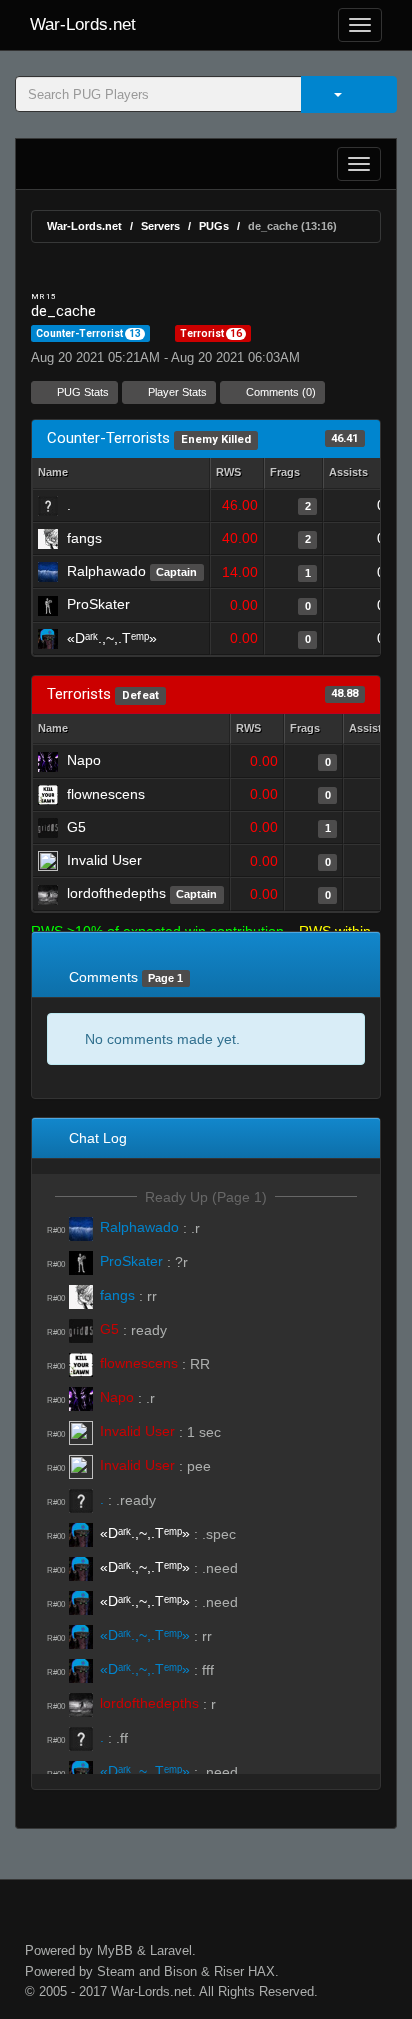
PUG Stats (81, 392)
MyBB (115, 1950)
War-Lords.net (83, 24)
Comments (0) (279, 392)
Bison (180, 1971)
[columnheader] (237, 473)
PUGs (214, 226)
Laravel (171, 1950)
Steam (116, 1971)
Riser (229, 1971)
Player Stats (176, 392)
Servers (160, 226)
